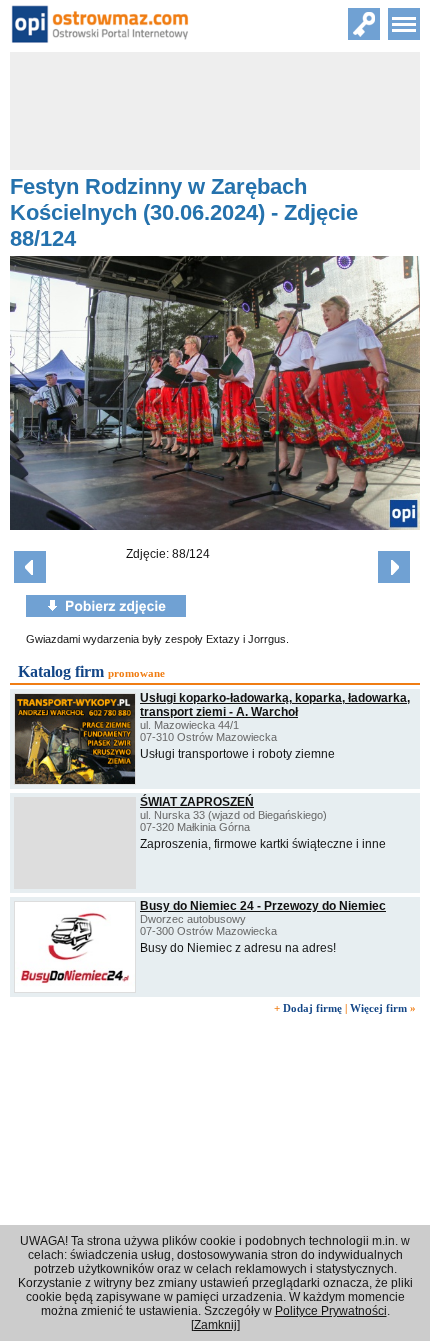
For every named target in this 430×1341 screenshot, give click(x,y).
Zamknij (215, 1325)
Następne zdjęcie (394, 567)
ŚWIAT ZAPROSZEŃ (197, 802)
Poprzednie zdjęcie (30, 567)
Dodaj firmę (312, 1008)
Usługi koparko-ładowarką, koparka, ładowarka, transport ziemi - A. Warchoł (275, 705)
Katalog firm (61, 671)
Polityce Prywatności (331, 1311)
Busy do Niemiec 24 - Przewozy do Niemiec (263, 906)
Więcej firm (378, 1008)
